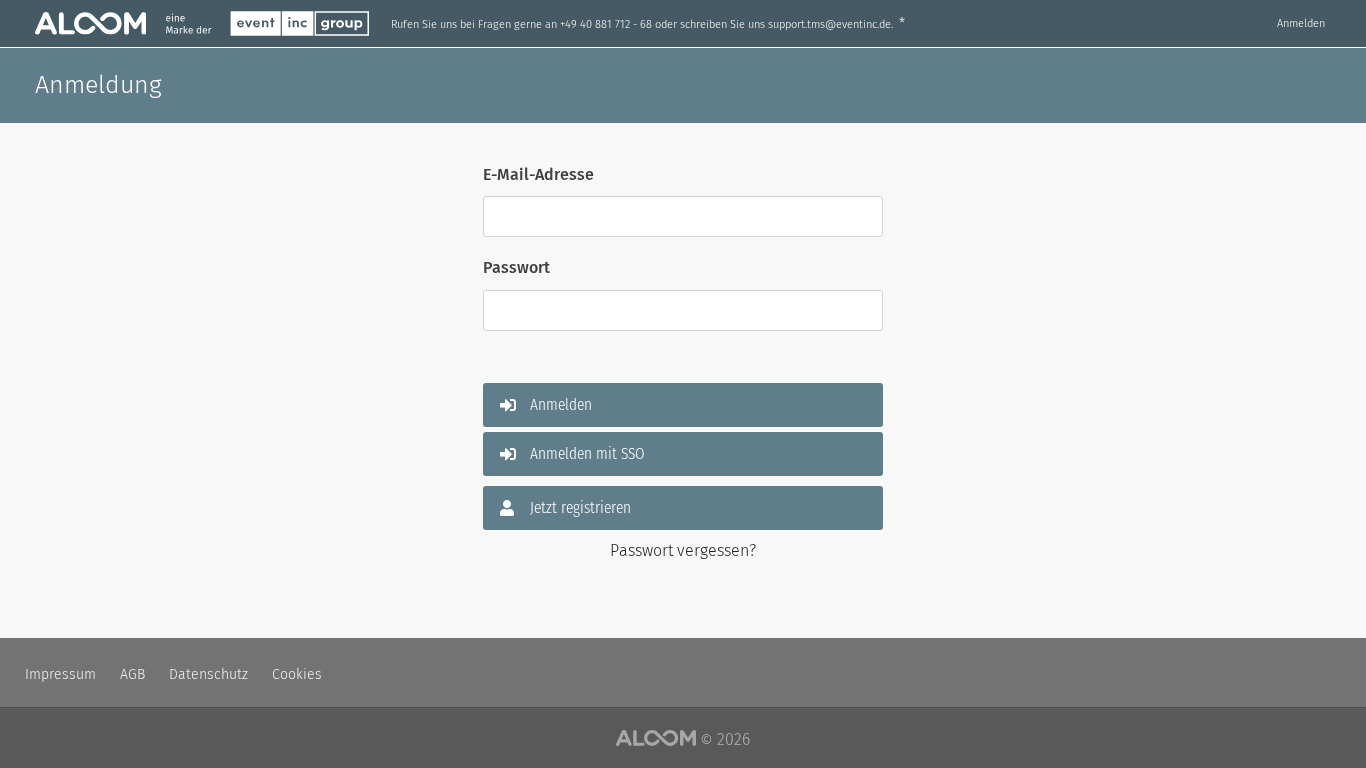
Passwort (516, 267)
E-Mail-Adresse (538, 174)
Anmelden (1301, 23)
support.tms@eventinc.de (829, 24)
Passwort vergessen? (683, 550)
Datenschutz (208, 674)
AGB (132, 674)
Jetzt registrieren (580, 507)
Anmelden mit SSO (587, 453)
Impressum (60, 674)
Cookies (297, 674)
